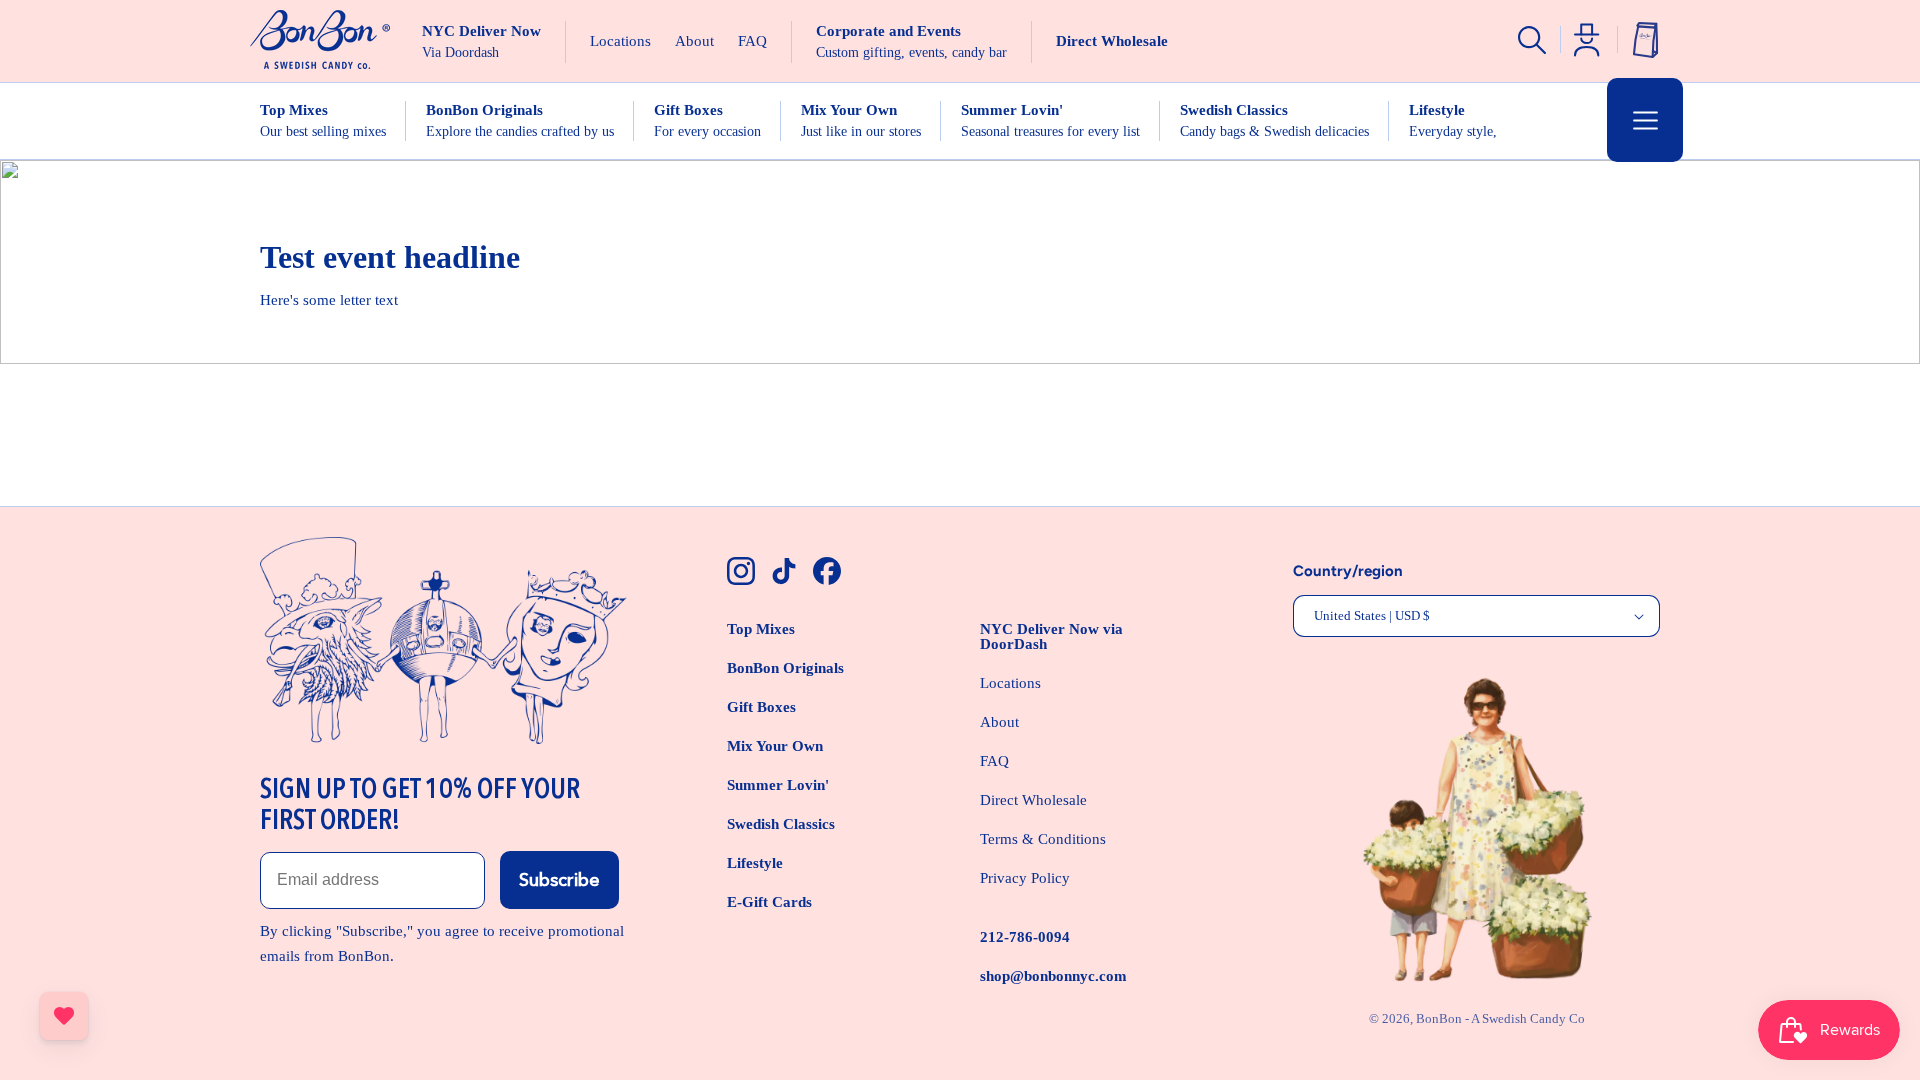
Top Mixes (761, 629)
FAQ (994, 761)
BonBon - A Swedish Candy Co (1500, 1018)
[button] (1645, 120)
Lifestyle (755, 863)
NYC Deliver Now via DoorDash (1051, 636)
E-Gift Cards (769, 902)
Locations (1010, 683)
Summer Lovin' (778, 785)
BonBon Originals (785, 668)
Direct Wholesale (1033, 800)
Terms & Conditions (1043, 839)
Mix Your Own (775, 746)
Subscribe (559, 880)
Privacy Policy (1025, 878)
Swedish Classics (781, 824)
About (999, 722)
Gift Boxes (761, 707)
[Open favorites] (64, 1016)
